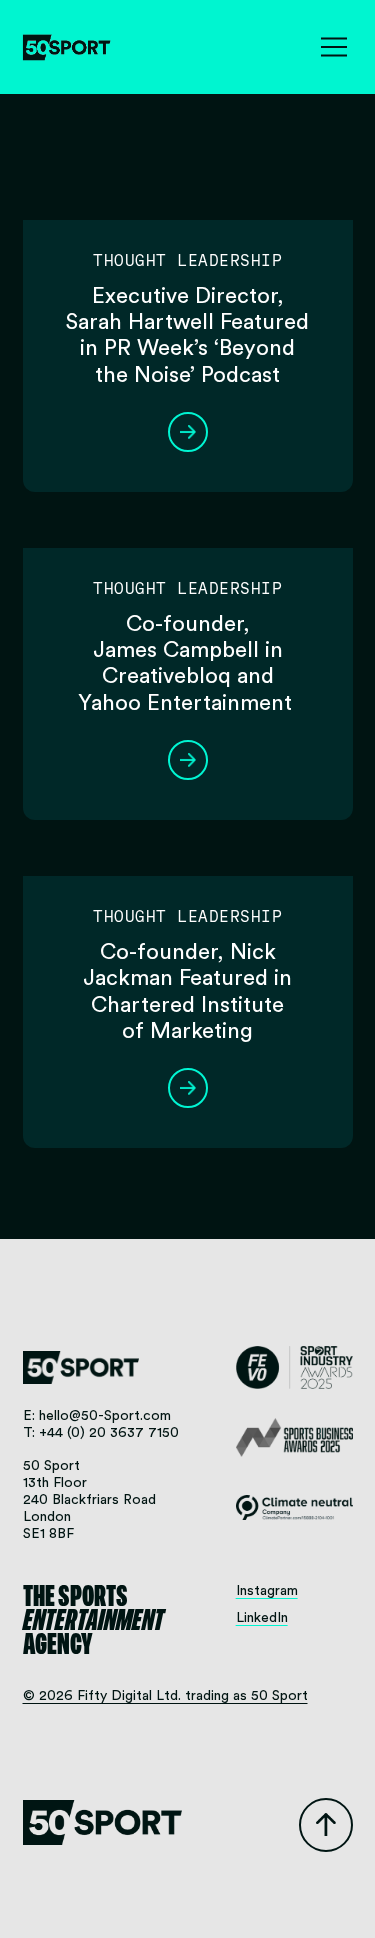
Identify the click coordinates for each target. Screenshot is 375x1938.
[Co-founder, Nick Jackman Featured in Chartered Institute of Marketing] (188, 860)
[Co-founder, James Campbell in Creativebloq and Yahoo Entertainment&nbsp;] (188, 532)
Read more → (188, 432)
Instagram (267, 1591)
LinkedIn (262, 1618)
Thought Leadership (187, 260)
